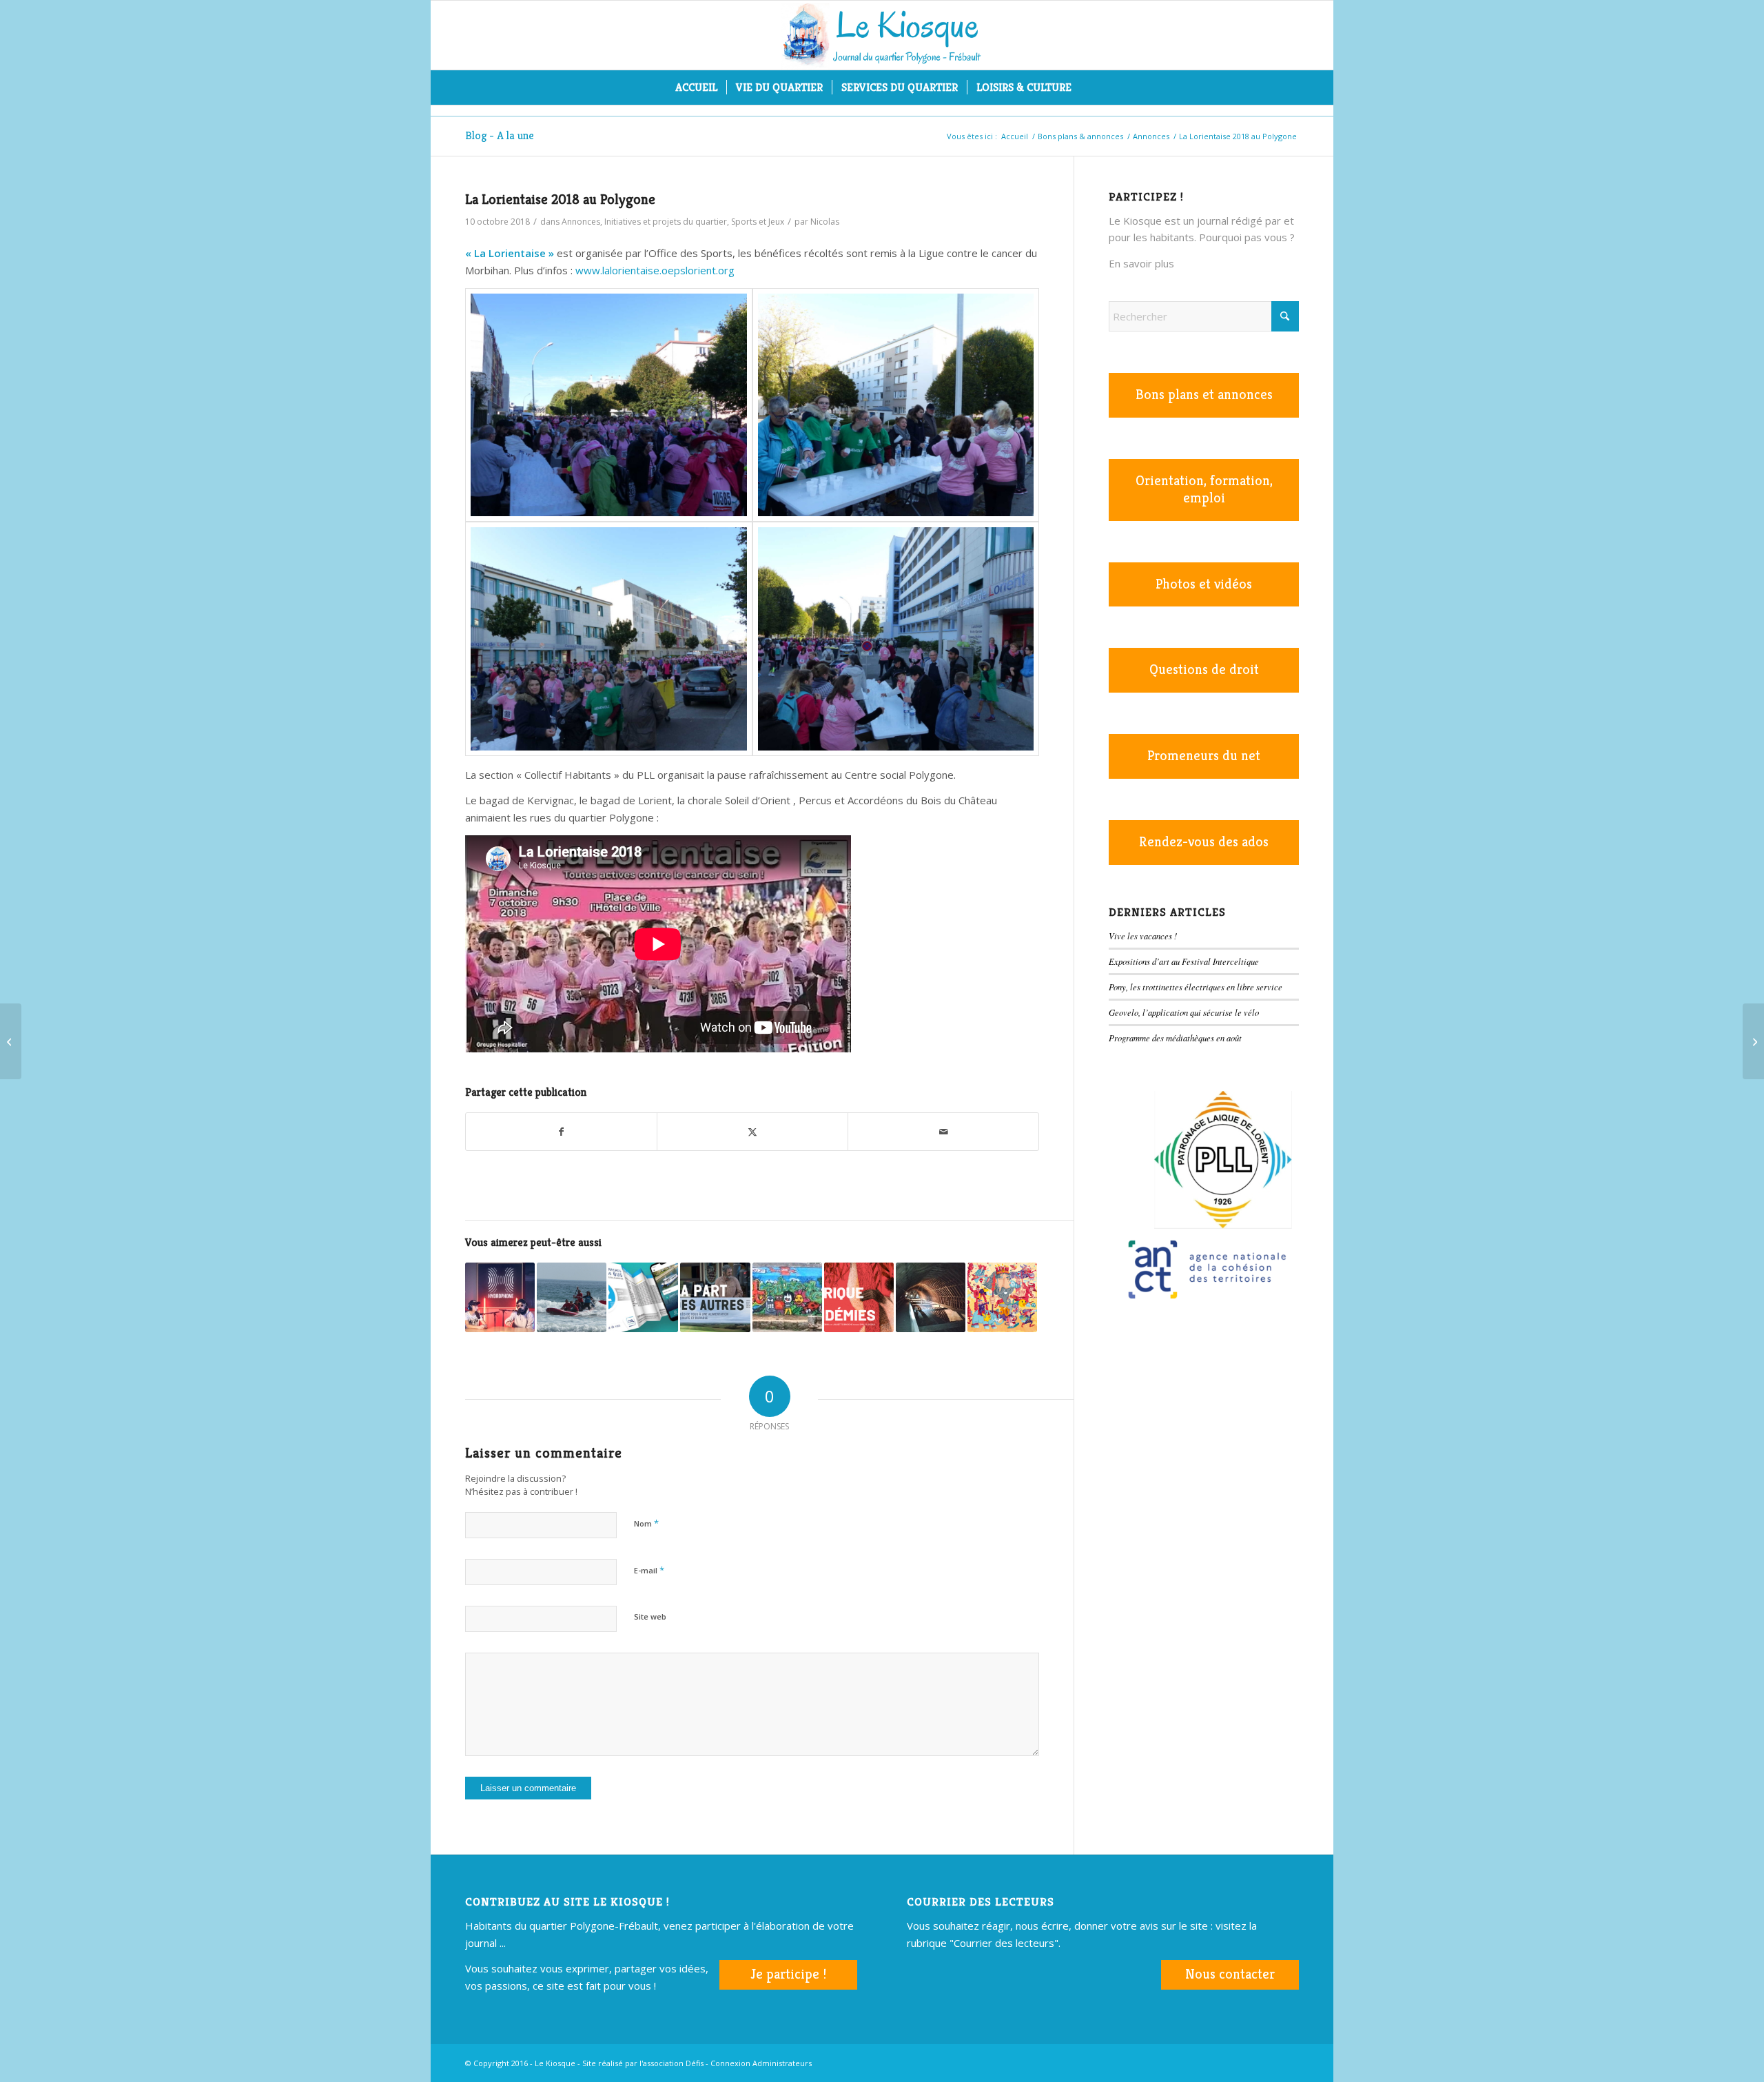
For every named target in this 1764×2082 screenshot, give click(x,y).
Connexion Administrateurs (761, 2063)
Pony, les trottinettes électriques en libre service (1196, 987)
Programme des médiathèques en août (1175, 1038)
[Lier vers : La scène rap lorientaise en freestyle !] (500, 1297)
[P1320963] (609, 405)
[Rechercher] (1089, 88)
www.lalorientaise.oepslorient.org (655, 270)
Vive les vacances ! (1143, 936)
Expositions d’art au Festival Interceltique (1184, 961)
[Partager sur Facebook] (561, 1132)
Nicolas (825, 222)
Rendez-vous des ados (1204, 842)
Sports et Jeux (758, 222)
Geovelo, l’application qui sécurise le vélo (1184, 1012)
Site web (650, 1616)
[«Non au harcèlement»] (1753, 1041)
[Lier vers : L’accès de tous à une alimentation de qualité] (715, 1297)
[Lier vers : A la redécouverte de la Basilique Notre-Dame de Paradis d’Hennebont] (931, 1297)
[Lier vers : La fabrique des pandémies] (859, 1297)
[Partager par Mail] (943, 1132)
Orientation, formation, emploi (1204, 489)
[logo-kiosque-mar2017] (882, 35)
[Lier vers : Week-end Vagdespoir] (572, 1297)
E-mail (649, 1570)
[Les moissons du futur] (11, 1041)
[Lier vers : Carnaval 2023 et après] (1002, 1297)
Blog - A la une (500, 135)
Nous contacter (1230, 1974)
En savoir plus (1141, 263)
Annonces (581, 222)
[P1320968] (896, 405)
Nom (646, 1523)
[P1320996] (896, 639)
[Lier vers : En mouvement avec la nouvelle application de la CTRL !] (643, 1297)
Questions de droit (1204, 670)
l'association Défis (671, 2063)
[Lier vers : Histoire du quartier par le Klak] (787, 1297)
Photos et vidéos (1204, 584)
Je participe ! (788, 1974)
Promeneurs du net (1204, 756)
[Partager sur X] (752, 1132)
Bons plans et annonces (1204, 395)
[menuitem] (696, 88)
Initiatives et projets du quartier (666, 222)
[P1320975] (609, 639)
